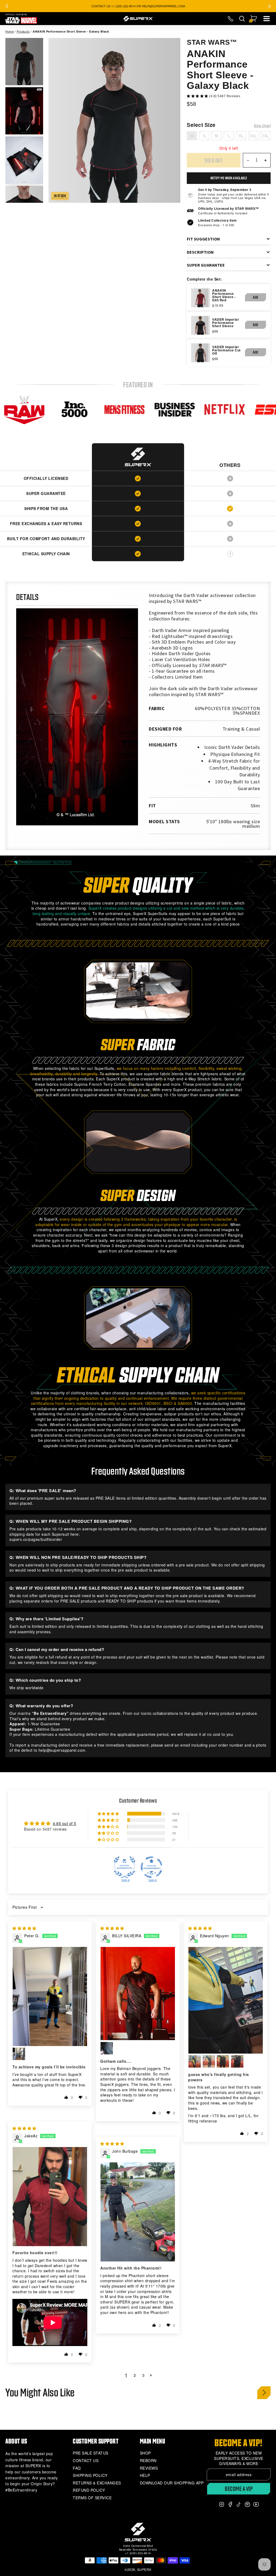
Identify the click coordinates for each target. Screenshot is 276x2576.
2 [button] (135, 2375)
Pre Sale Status (91, 2453)
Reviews (149, 2468)
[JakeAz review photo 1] (50, 2197)
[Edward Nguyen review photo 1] (226, 2000)
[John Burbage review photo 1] (138, 2212)
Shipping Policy (90, 2475)
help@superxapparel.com (62, 1750)
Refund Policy (89, 2490)
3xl (265, 136)
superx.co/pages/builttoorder (36, 1539)
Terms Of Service (92, 2498)
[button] (198, 96)
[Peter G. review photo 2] (19, 2054)
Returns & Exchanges (97, 2483)
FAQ (77, 2468)
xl (241, 136)
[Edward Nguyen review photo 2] (195, 2061)
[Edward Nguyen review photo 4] (223, 2061)
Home (10, 31)
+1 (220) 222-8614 (138, 2553)
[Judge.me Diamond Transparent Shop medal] (151, 1867)
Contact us (86, 2461)
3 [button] (144, 2375)
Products (23, 31)
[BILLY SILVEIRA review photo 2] (107, 2048)
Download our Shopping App (172, 2483)
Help (145, 2475)
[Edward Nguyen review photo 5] (237, 2061)
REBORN (148, 2461)
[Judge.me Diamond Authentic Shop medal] (125, 1867)
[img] (24, 1928)
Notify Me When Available (229, 178)
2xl (253, 136)
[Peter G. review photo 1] (50, 1996)
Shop (145, 2453)
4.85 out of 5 (65, 1823)
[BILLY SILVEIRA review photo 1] (138, 1994)
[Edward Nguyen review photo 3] (209, 2061)
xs (192, 136)
